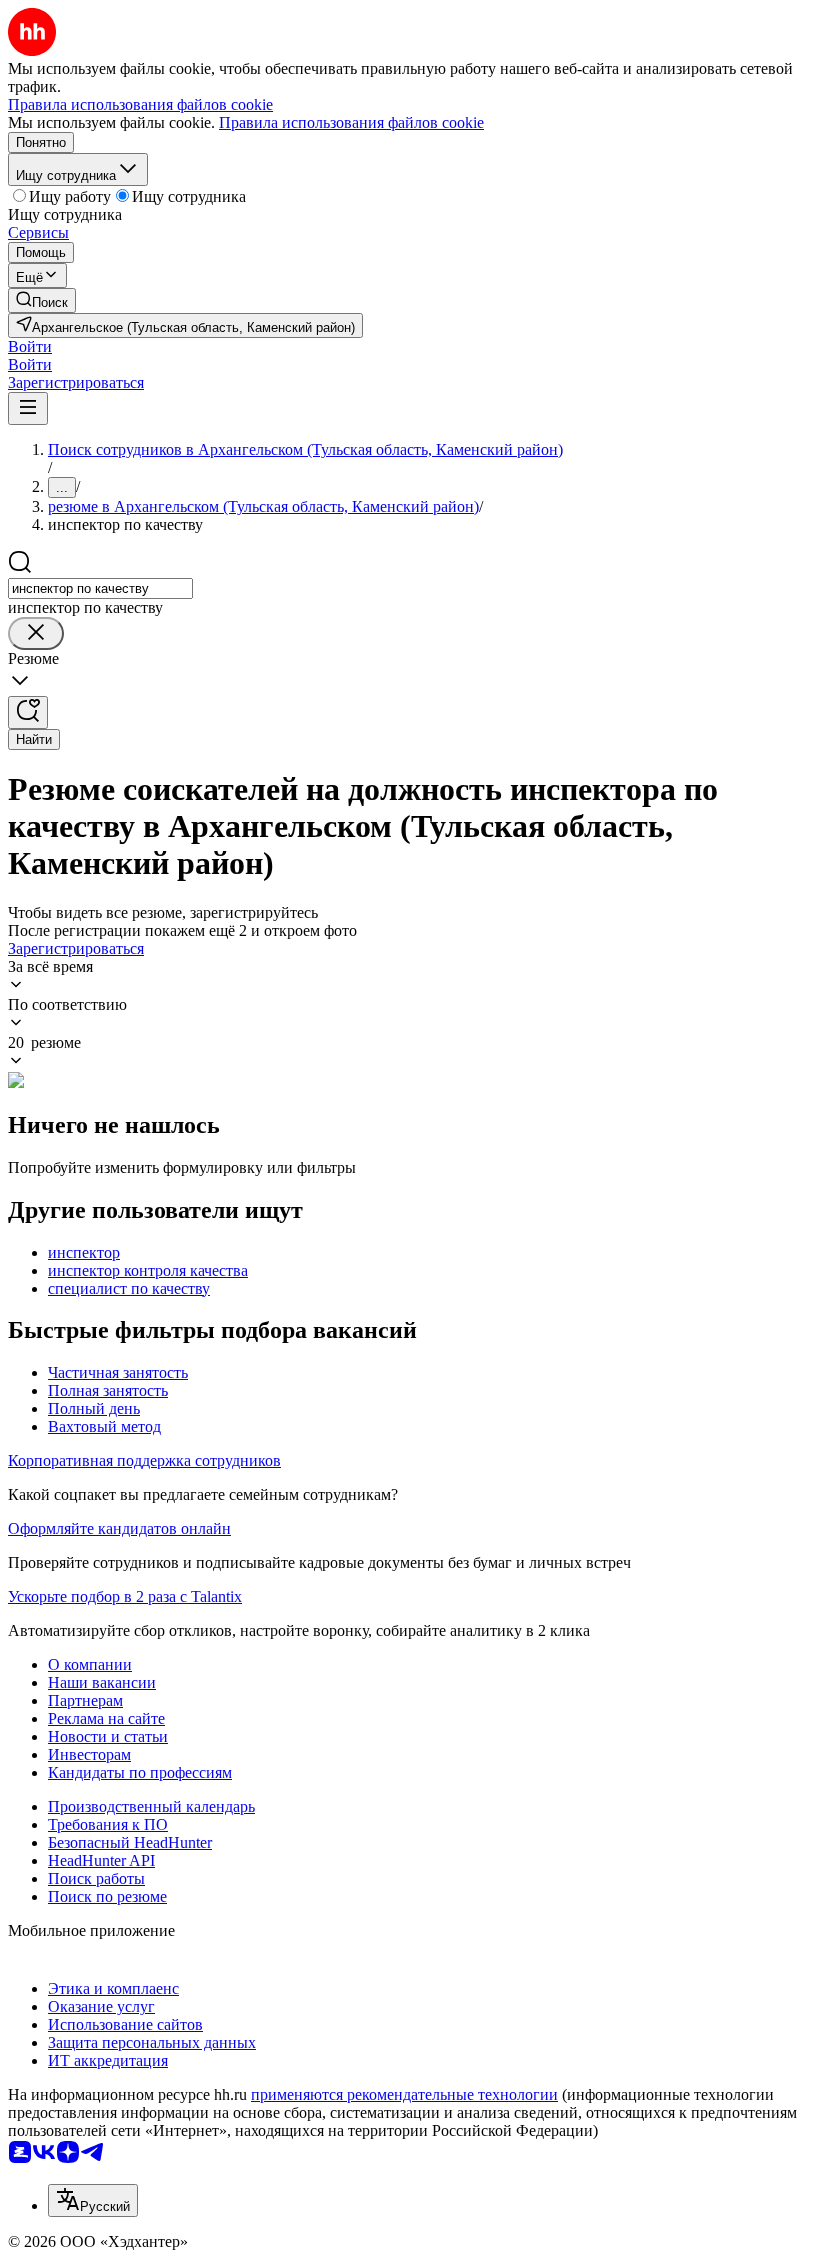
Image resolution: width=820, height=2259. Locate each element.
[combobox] (100, 588)
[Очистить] (36, 633)
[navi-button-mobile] (28, 408)
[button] (30, 346)
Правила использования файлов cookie (351, 122)
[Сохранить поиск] (28, 712)
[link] (42, 300)
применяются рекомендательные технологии (404, 2094)
